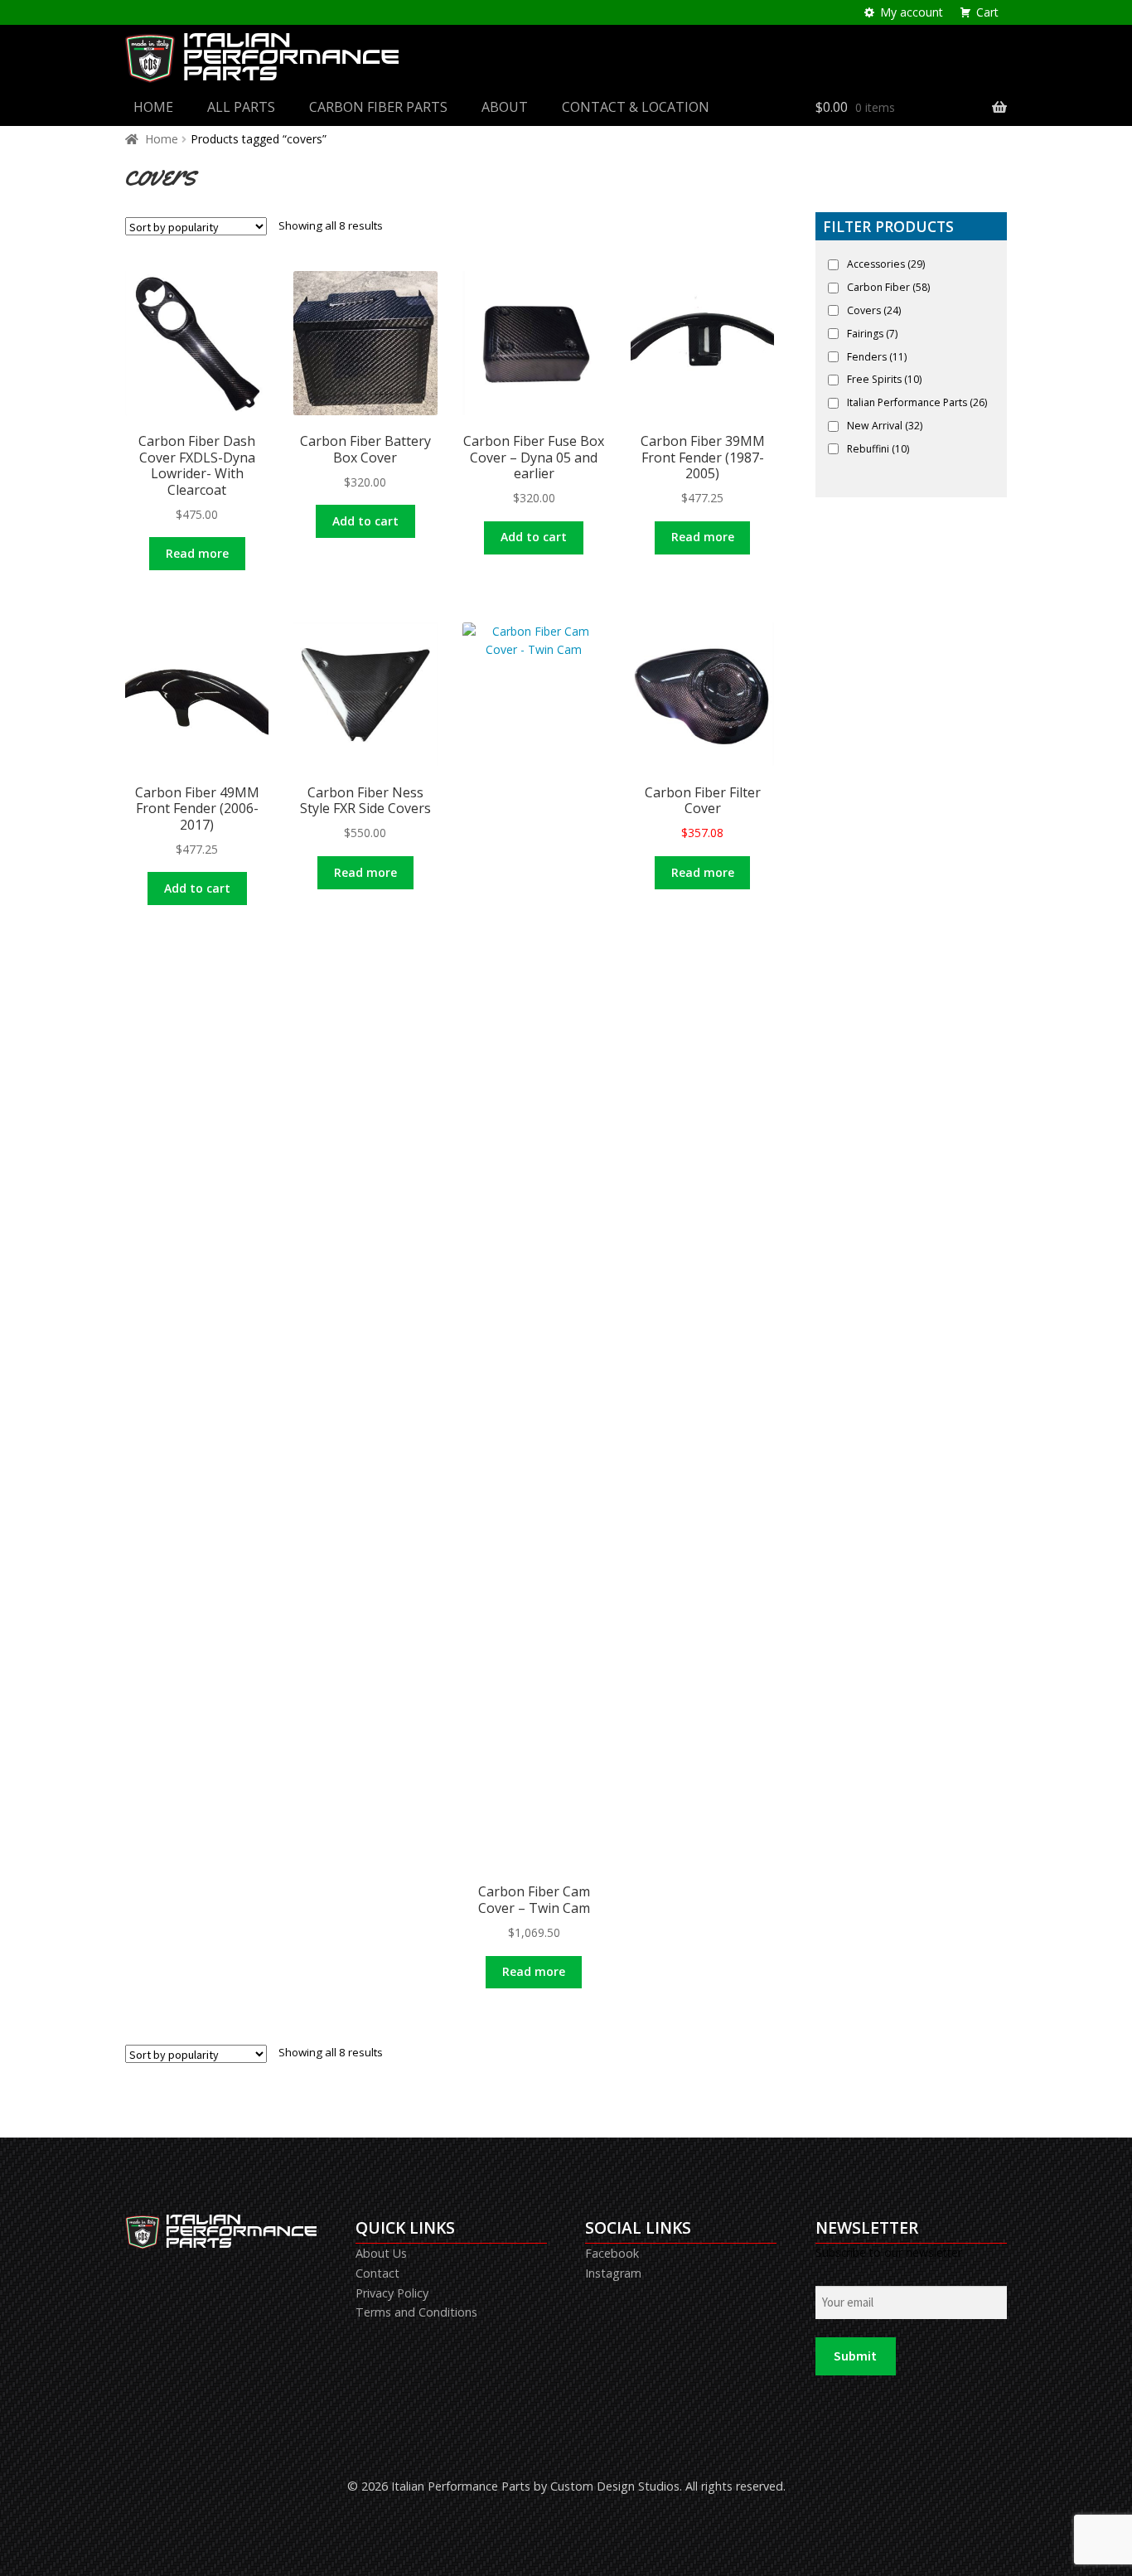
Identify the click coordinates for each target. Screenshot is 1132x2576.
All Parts (241, 107)
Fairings (872, 334)
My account (912, 12)
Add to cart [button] (365, 521)
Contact (377, 2273)
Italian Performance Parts (917, 402)
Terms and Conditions (416, 2312)
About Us (381, 2253)
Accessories (886, 264)
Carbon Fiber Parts (378, 107)
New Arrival (885, 426)
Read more (197, 553)
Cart (987, 12)
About (505, 107)
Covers (874, 310)
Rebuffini (878, 449)
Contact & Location (636, 107)
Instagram (613, 2273)
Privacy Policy (392, 2293)
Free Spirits (884, 379)
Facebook (612, 2253)
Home (153, 107)
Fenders (877, 357)
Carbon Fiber (888, 287)
